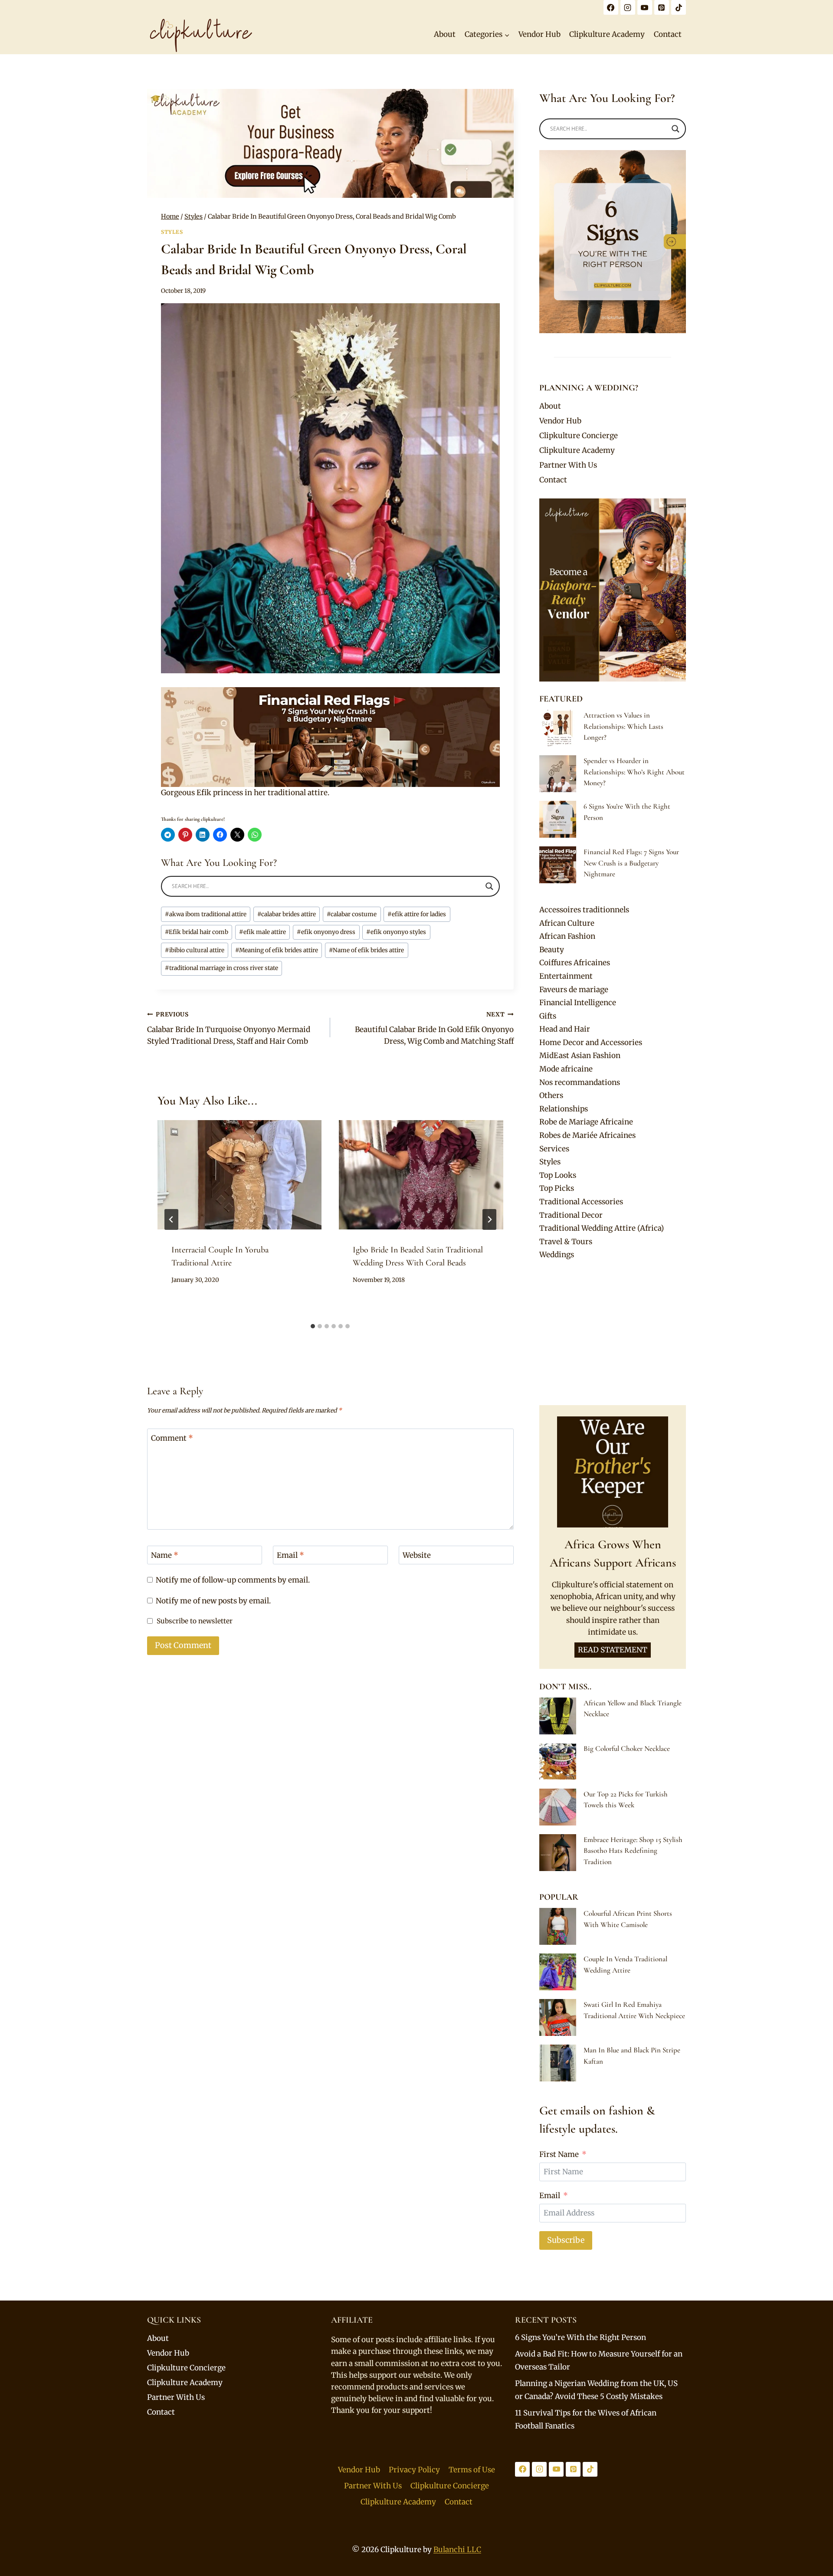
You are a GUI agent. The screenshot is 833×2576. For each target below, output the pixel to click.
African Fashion (567, 936)
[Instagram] (628, 7)
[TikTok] (679, 7)
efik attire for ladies (417, 914)
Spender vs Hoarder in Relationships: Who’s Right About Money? (634, 772)
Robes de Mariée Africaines (587, 1135)
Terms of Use (472, 2470)
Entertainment (566, 976)
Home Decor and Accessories (591, 1042)
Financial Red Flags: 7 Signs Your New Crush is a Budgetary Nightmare (631, 863)
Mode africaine (566, 1069)
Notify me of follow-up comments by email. (233, 1580)
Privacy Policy (414, 2470)
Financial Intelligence (578, 1003)
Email (290, 1555)
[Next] (489, 1219)
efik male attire (262, 932)
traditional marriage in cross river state (221, 968)
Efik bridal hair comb (197, 932)
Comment (172, 1438)
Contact (668, 34)
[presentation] (239, 1175)
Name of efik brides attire (366, 950)
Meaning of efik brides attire (277, 950)
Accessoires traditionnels (584, 910)
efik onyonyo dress (326, 932)
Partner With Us (568, 465)
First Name (559, 2154)
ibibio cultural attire (195, 950)
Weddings (557, 1255)
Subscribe (566, 2240)
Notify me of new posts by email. (213, 1601)
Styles (172, 232)
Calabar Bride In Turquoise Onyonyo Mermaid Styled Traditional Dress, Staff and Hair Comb (229, 1028)
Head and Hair (565, 1029)
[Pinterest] (662, 7)
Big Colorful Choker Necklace (627, 1748)
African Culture (567, 923)
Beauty (552, 950)
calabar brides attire (287, 914)
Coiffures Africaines (575, 963)
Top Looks (558, 1175)
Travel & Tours (566, 1242)
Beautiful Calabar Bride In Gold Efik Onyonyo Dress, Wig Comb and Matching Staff (434, 1028)
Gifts (548, 1016)
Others (551, 1095)
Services (554, 1149)
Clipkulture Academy (607, 34)
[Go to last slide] (171, 1219)
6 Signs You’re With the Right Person (580, 2337)
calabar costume (352, 914)
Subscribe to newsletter (195, 1621)
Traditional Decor (571, 1215)
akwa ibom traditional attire (206, 914)
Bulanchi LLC (457, 2550)
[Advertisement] (613, 1333)
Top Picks (557, 1188)
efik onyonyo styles (396, 932)
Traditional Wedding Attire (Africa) (602, 1228)
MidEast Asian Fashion (580, 1055)
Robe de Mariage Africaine (586, 1122)
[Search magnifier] (489, 886)
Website (417, 1555)
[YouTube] (645, 7)
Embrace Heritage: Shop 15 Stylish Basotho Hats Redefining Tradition (633, 1851)
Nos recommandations (580, 1082)
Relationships (564, 1109)
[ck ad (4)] (330, 143)
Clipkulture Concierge (579, 436)
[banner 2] (330, 737)
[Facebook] (611, 7)
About (445, 34)
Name (165, 1555)
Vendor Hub (539, 34)
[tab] (313, 1326)
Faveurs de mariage (574, 990)
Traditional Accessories (581, 1202)
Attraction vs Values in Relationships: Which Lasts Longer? (623, 726)
